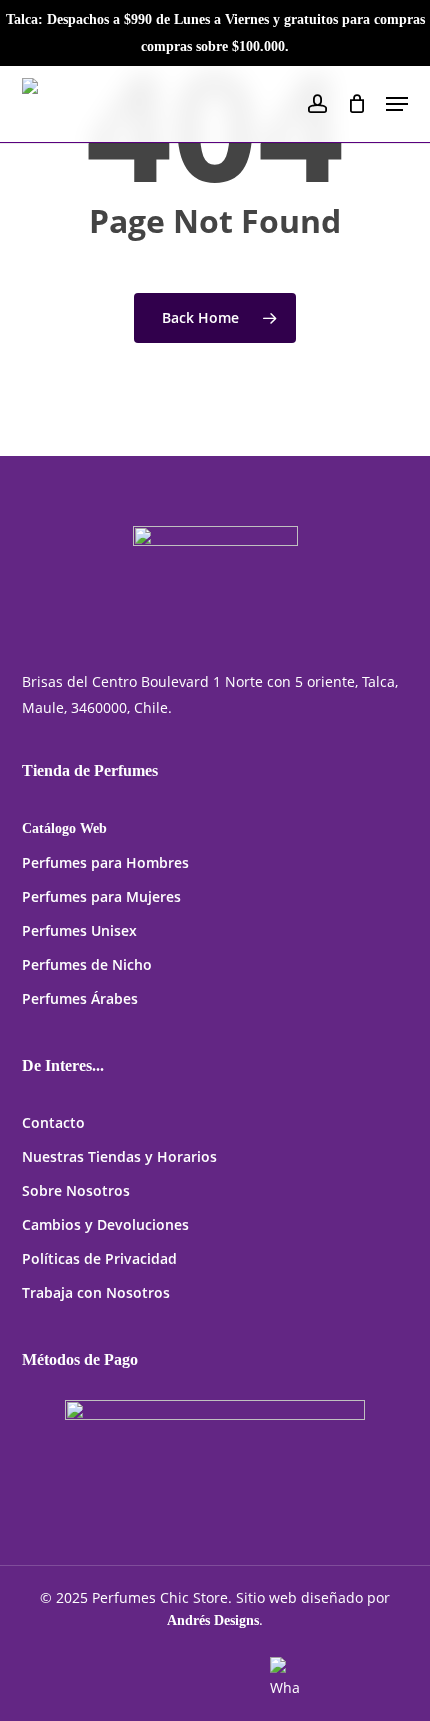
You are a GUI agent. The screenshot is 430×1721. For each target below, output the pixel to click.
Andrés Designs (213, 1620)
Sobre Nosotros (76, 1190)
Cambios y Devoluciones (105, 1224)
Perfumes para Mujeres (101, 896)
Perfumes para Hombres (105, 862)
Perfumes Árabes (80, 998)
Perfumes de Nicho (87, 964)
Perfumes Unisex (79, 930)
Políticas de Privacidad (99, 1258)
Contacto (53, 1122)
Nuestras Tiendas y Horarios (119, 1156)
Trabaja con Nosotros (96, 1292)
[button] (397, 104)
